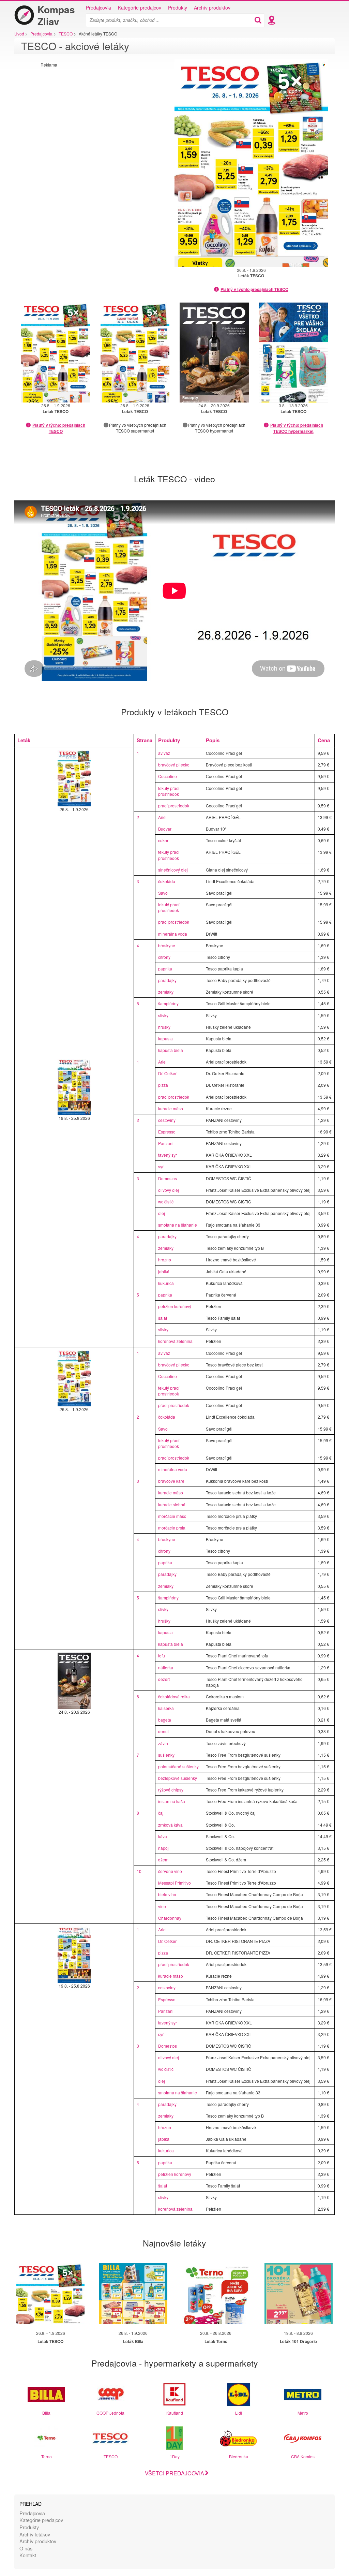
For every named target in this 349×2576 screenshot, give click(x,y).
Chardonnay (170, 1918)
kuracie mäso (171, 1108)
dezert (164, 1679)
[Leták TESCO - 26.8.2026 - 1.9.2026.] (251, 163)
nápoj (163, 1848)
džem (163, 1860)
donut (163, 1731)
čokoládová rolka (174, 1696)
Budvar (165, 829)
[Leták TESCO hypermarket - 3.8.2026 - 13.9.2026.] (294, 353)
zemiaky (166, 992)
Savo (163, 893)
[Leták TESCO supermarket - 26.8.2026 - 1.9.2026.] (135, 353)
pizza (163, 1085)
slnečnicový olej (173, 870)
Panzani (166, 1143)
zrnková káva (170, 1825)
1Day (175, 2456)
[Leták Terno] (216, 2294)
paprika (165, 969)
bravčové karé (171, 1481)
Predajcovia (98, 8)
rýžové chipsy (171, 1790)
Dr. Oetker (167, 1073)
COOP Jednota (110, 2413)
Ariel (162, 817)
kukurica (166, 1283)
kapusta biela (171, 1050)
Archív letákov (35, 2534)
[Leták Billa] (133, 2294)
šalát (163, 1318)
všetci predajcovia (174, 2473)
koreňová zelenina (175, 1341)
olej (162, 1213)
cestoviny (167, 1120)
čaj (161, 1813)
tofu (162, 1656)
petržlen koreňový (175, 1306)
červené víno (170, 1871)
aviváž (164, 753)
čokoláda (167, 881)
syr (161, 1166)
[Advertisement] (98, 115)
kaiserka (166, 1708)
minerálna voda (173, 934)
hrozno (165, 1260)
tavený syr (168, 1155)
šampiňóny (168, 1003)
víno (162, 1906)
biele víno (167, 1894)
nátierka (166, 1667)
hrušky (164, 1027)
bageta (165, 1720)
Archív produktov (212, 8)
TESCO (111, 2456)
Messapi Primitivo (174, 1883)
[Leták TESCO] (50, 2294)
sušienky (166, 1755)
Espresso (167, 1132)
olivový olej (169, 1190)
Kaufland (175, 2413)
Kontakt (28, 2555)
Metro (303, 2413)
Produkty (178, 8)
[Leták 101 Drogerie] (299, 2294)
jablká (164, 1271)
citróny (164, 957)
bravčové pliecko (174, 765)
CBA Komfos (303, 2456)
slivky (163, 1015)
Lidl (239, 2413)
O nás (26, 2548)
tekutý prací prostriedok (169, 791)
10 (139, 1871)
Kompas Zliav (56, 15)
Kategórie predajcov (140, 8)
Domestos (168, 1178)
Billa (46, 2413)
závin (163, 1743)
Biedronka (239, 2456)
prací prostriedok (174, 806)
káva (163, 1836)
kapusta (165, 1038)
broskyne (167, 945)
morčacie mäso (172, 1516)
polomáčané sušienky (178, 1766)
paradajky (167, 980)
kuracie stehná (172, 1504)
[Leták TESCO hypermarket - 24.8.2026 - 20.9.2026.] (214, 353)
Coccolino (168, 776)
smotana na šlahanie (178, 1225)
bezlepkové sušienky (178, 1778)
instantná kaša (172, 1801)
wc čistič (166, 1202)
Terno (47, 2456)
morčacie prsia (172, 1528)
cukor (163, 840)
